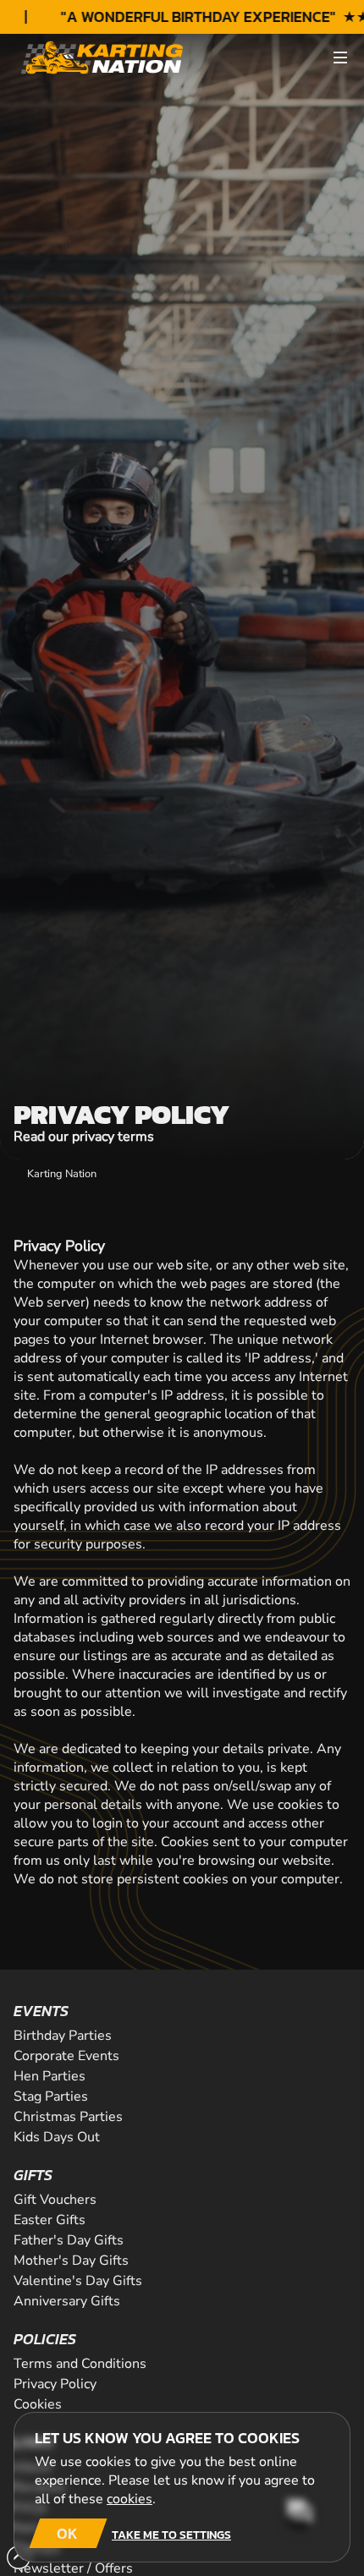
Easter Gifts (50, 2220)
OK (67, 2533)
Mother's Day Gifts (71, 2261)
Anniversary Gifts (67, 2301)
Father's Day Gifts (69, 2240)
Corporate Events (66, 2056)
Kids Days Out (57, 2137)
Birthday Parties (63, 2036)
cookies (130, 2499)
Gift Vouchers (55, 2200)
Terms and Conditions (80, 2364)
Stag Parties (51, 2096)
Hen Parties (50, 2076)
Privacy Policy (55, 2384)
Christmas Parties (68, 2117)
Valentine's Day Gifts (78, 2281)
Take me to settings (171, 2535)
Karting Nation (62, 1174)
